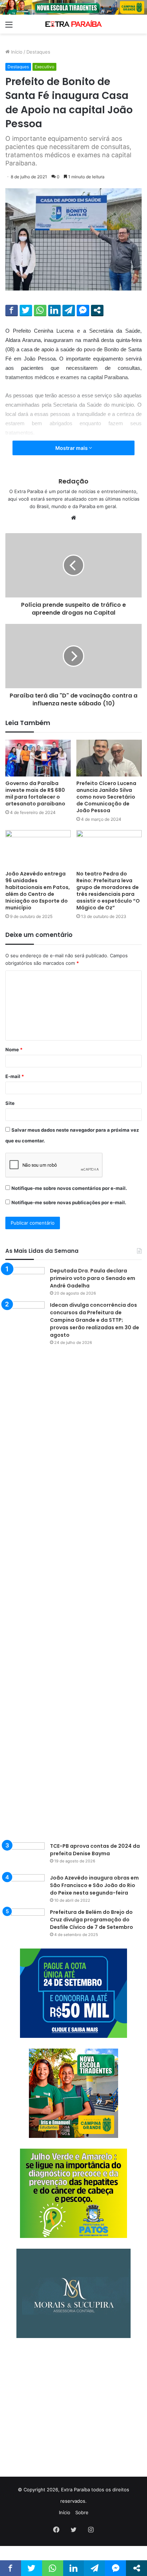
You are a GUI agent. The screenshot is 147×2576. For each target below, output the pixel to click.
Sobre (82, 2512)
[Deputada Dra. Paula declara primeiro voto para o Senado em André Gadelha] (25, 1280)
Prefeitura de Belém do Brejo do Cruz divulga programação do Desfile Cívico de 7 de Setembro (92, 1920)
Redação (73, 481)
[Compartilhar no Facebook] (12, 310)
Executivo (44, 67)
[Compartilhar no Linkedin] (54, 310)
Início (16, 52)
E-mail (15, 1076)
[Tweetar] (26, 310)
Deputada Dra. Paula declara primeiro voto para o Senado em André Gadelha (93, 1278)
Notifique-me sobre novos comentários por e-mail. (69, 1188)
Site (10, 1103)
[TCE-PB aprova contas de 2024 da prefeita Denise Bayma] (25, 1856)
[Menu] (9, 27)
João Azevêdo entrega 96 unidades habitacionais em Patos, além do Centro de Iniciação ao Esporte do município (38, 891)
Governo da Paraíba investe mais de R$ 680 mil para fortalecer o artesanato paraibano (35, 793)
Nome (14, 1049)
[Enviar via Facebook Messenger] (83, 310)
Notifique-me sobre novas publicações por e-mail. (69, 1202)
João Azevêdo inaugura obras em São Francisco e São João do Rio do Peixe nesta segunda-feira (94, 1885)
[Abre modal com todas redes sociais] (97, 310)
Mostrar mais (72, 448)
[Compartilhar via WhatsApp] (40, 310)
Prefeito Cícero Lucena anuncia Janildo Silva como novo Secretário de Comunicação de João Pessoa (106, 797)
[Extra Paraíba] (73, 24)
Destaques (38, 52)
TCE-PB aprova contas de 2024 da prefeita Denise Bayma (95, 1850)
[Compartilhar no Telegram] (69, 310)
